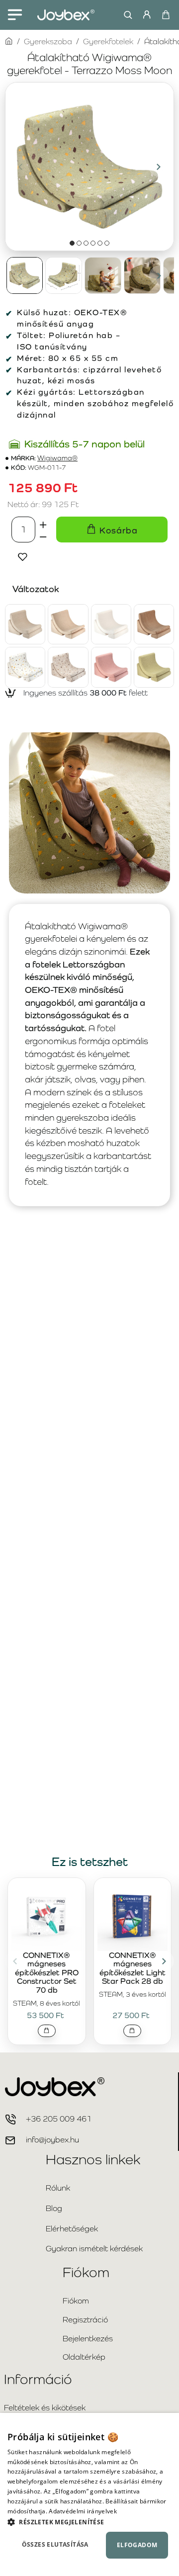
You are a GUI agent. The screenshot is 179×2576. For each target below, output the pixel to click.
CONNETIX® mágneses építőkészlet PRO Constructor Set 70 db (47, 1973)
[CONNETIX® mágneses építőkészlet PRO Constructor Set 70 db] (47, 1916)
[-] (43, 536)
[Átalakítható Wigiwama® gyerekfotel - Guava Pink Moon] (111, 667)
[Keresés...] (126, 15)
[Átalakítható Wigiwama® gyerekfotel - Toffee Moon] (154, 624)
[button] (20, 167)
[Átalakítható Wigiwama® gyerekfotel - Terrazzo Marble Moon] (25, 667)
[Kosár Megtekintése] (165, 15)
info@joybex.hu (52, 2140)
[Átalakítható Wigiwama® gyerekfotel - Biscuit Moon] (25, 624)
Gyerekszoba (48, 42)
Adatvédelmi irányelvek (83, 2511)
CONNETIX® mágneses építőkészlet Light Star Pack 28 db (133, 1969)
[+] (43, 523)
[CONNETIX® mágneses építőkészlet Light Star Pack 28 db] (133, 1916)
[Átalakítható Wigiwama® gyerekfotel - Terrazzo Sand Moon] (68, 667)
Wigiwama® (57, 458)
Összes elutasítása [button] (55, 2544)
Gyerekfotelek (108, 42)
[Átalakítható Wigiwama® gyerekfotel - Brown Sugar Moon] (68, 624)
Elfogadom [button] (137, 2545)
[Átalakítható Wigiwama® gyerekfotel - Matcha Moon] (154, 667)
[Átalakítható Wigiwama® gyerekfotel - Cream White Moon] (111, 624)
